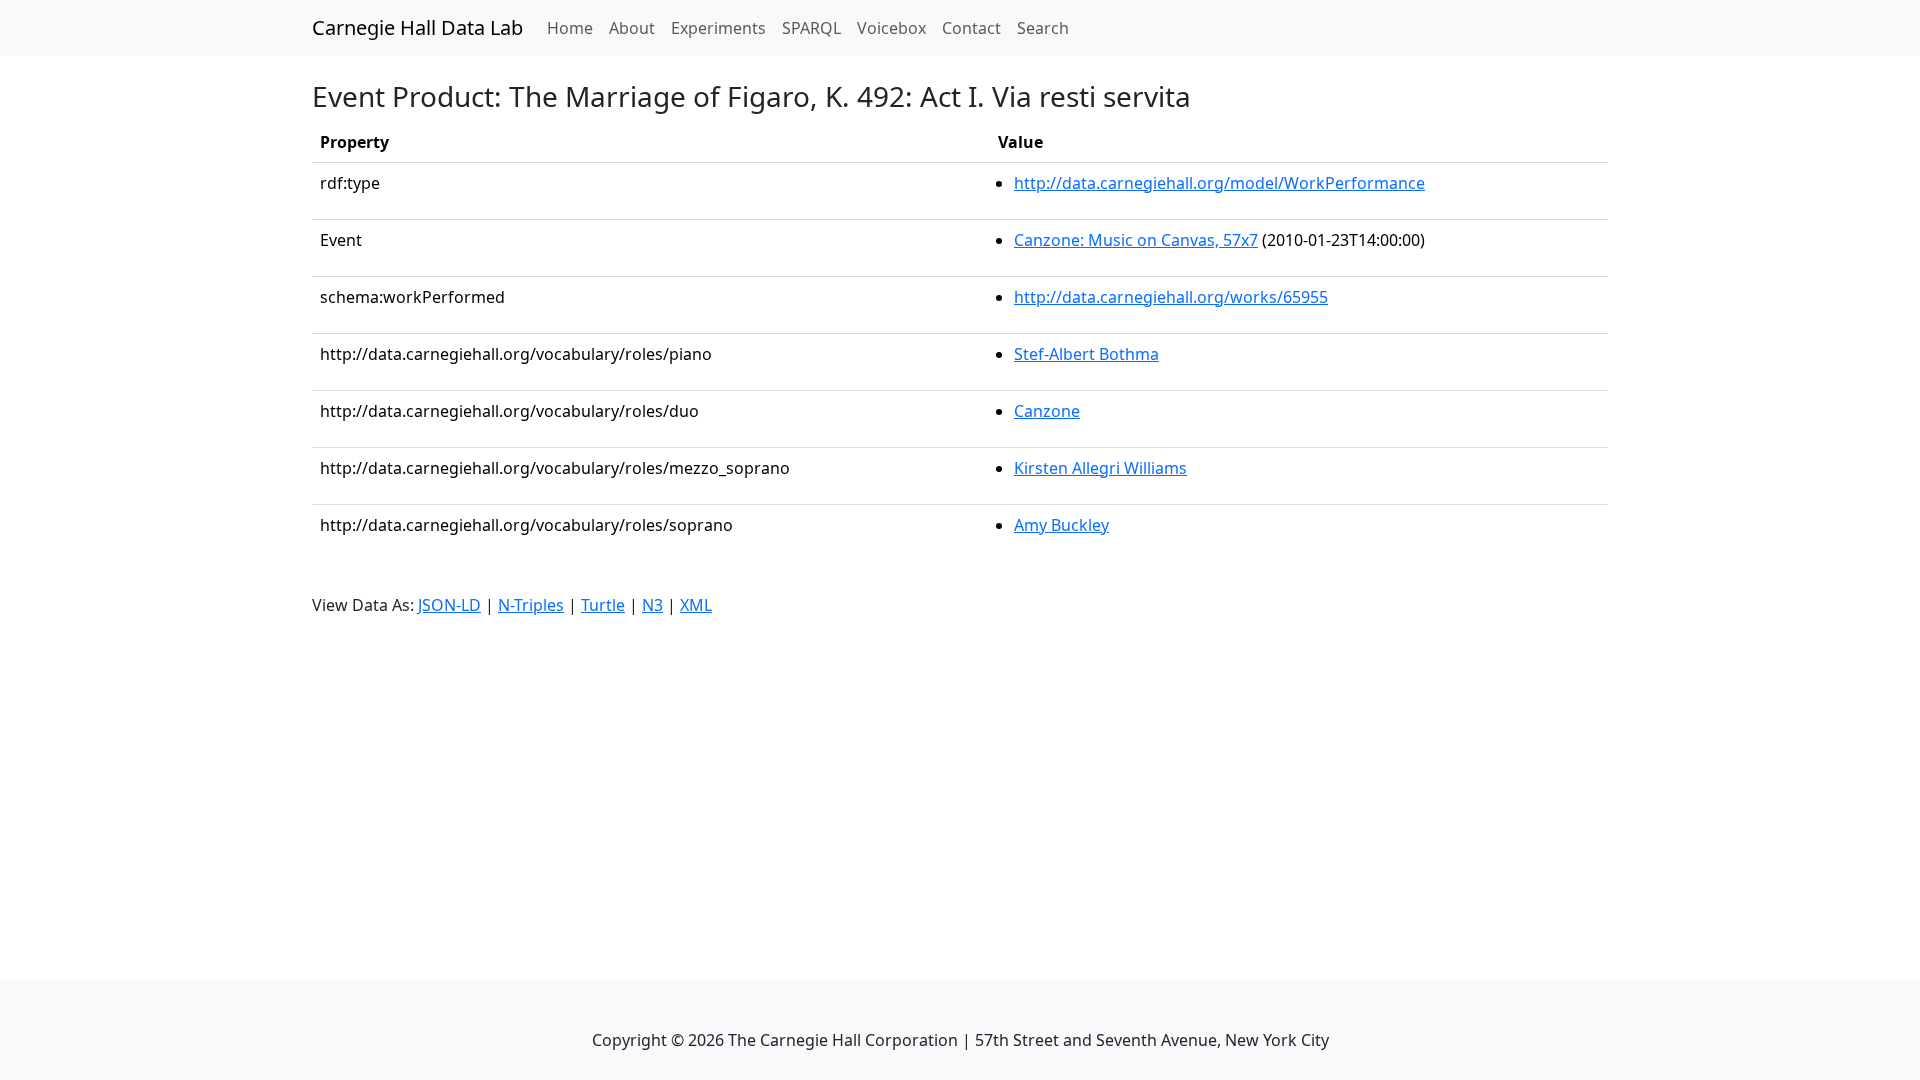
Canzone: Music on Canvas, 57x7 (1136, 240)
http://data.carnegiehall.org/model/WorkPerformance (1219, 183)
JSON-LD (449, 605)
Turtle (603, 605)
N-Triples (531, 605)
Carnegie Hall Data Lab (417, 27)
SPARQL (811, 28)
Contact (971, 28)
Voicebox (891, 28)
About (632, 28)
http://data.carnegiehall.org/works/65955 (1171, 297)
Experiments (718, 28)
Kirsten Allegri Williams (1100, 468)
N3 (652, 605)
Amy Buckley (1061, 525)
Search (1043, 28)
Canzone (1047, 411)
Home (574, 27)
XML (696, 605)
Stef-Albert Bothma (1086, 354)
